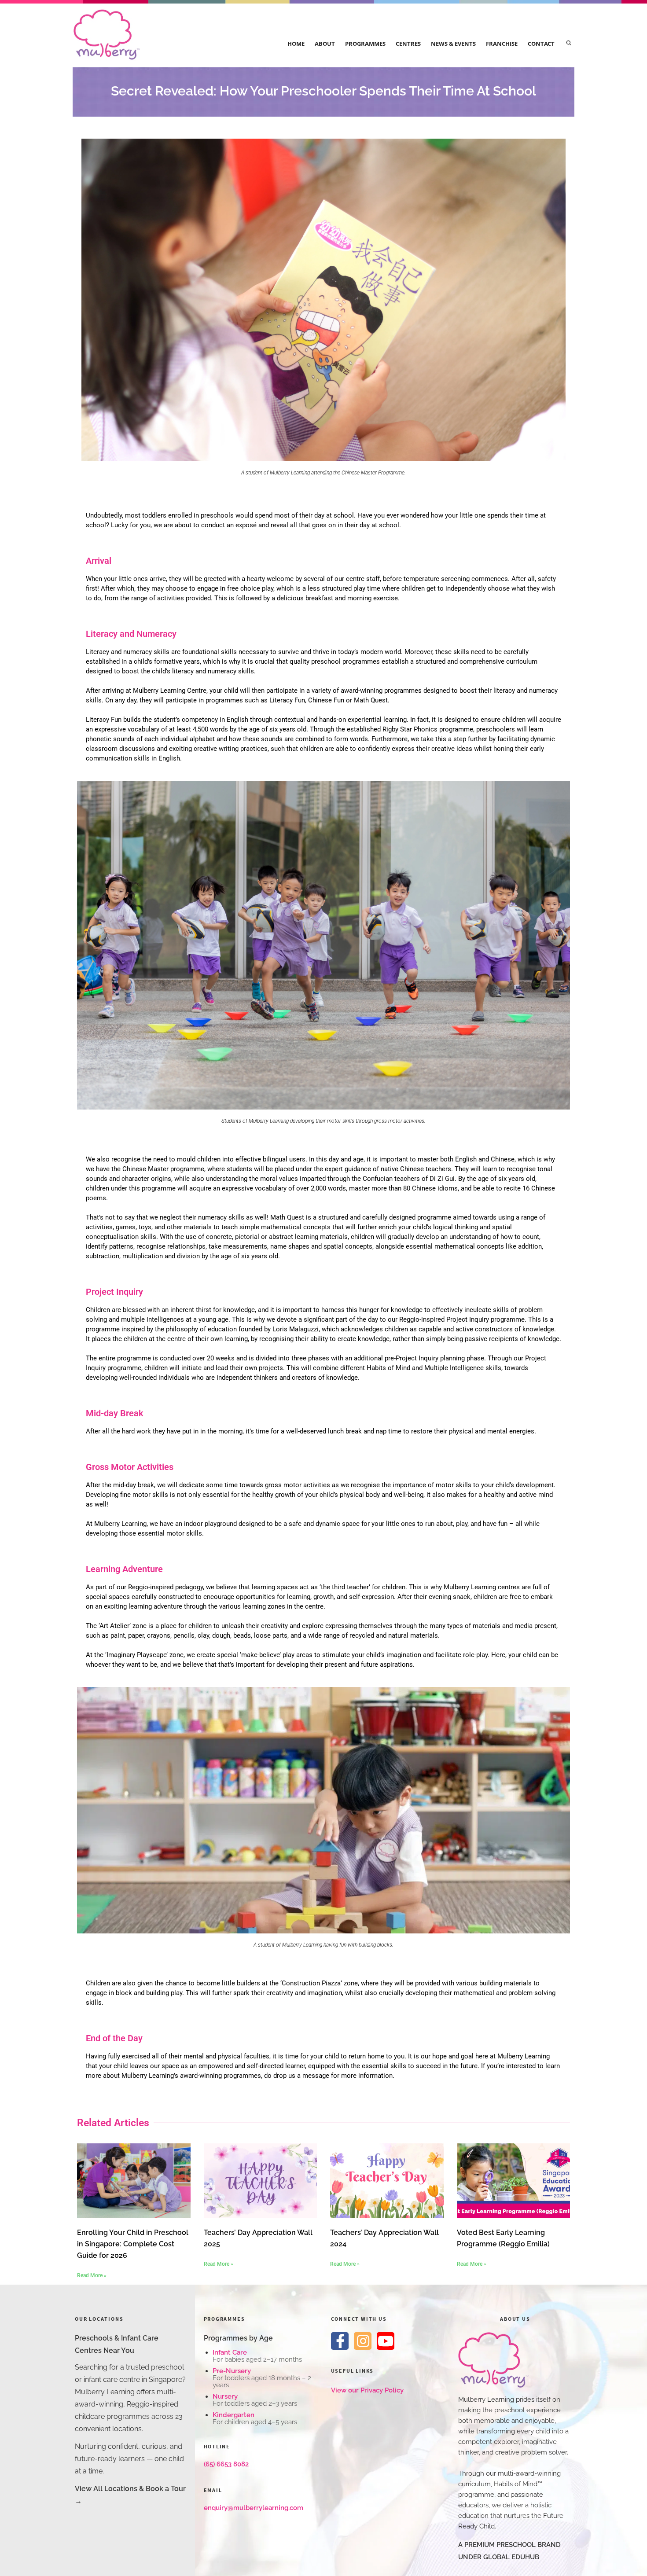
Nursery (225, 2396)
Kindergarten (233, 2415)
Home (296, 44)
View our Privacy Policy (367, 2390)
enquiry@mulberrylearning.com (254, 2508)
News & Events (453, 44)
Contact (541, 44)
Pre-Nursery (232, 2371)
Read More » (92, 2275)
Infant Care (230, 2352)
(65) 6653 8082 (226, 2464)
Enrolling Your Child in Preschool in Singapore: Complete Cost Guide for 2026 (133, 2244)
